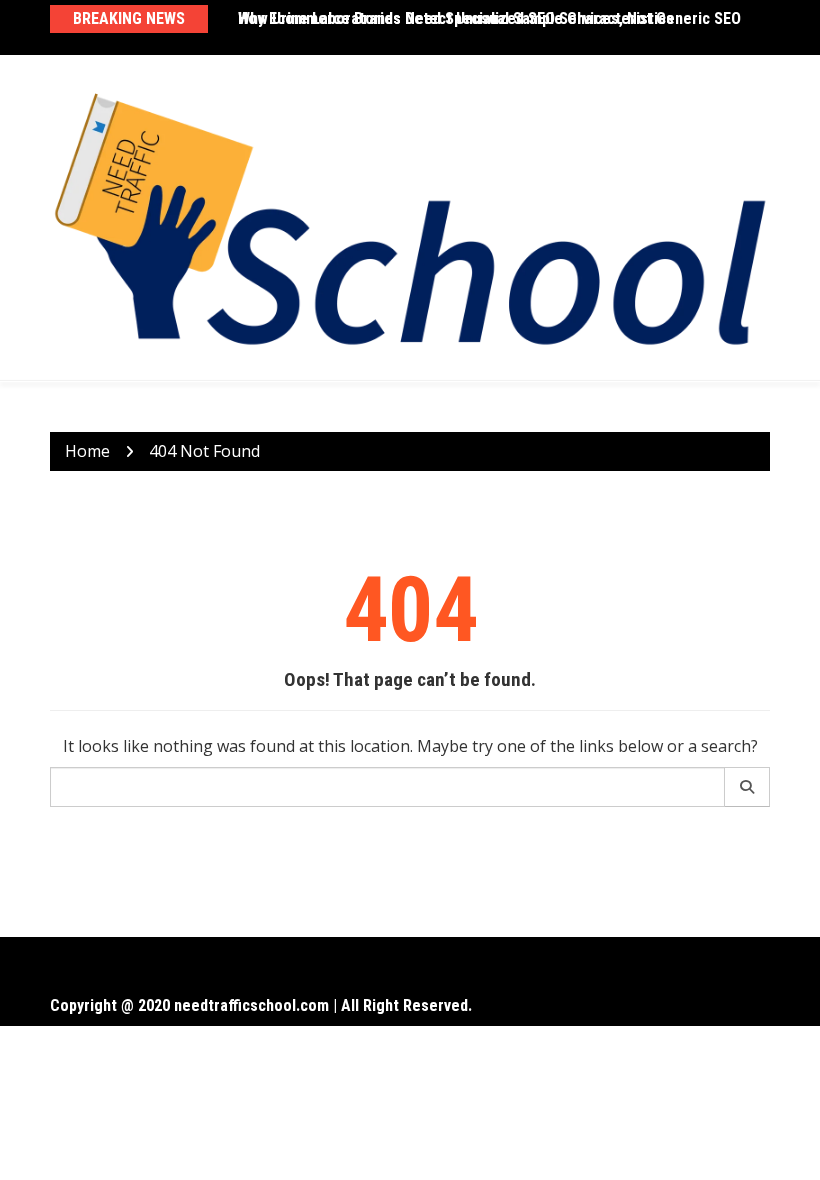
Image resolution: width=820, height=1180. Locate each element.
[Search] (747, 787)
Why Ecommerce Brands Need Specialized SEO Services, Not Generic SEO (489, 18)
